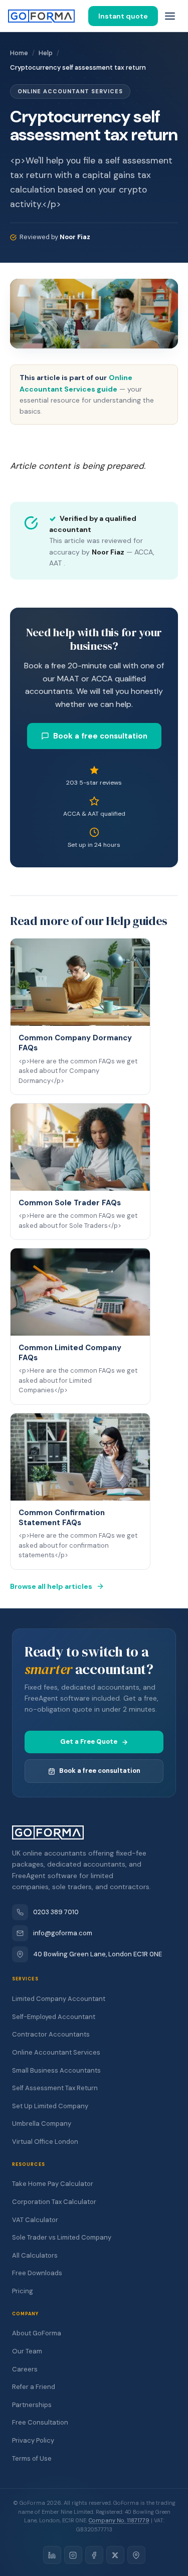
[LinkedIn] (52, 2555)
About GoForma (37, 2333)
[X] (115, 2555)
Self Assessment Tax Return (55, 2088)
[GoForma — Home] (41, 16)
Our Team (27, 2351)
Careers (25, 2369)
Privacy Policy (33, 2440)
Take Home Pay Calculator (53, 2184)
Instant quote (123, 16)
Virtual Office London (45, 2142)
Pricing (23, 2291)
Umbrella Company (42, 2124)
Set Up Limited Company (50, 2106)
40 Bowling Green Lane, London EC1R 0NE (98, 1954)
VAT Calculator (35, 2220)
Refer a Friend (34, 2387)
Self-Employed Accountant (54, 2017)
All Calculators (35, 2255)
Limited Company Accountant (59, 1999)
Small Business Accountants (56, 2070)
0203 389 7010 (56, 1912)
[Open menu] (170, 16)
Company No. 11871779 (119, 2520)
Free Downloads (37, 2273)
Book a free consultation (100, 736)
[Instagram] (73, 2555)
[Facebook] (94, 2555)
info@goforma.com (63, 1933)
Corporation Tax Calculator (54, 2202)
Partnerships (32, 2405)
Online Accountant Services (56, 2052)
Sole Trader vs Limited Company (62, 2237)
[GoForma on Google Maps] (136, 2555)
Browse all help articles (51, 1586)
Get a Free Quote (89, 1741)
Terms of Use (32, 2458)
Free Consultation (40, 2422)
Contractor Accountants (51, 2034)
